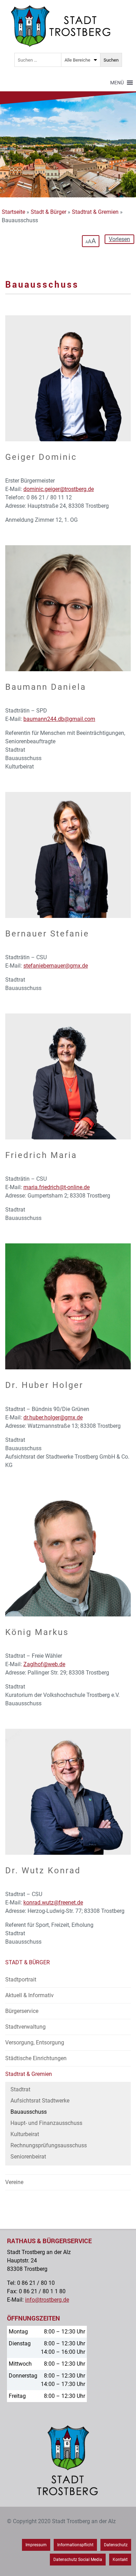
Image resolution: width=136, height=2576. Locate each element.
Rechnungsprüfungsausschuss (49, 2145)
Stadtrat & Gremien (95, 212)
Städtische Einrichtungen (36, 2058)
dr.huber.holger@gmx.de (53, 1417)
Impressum (36, 2545)
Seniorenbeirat (28, 2157)
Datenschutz (116, 2545)
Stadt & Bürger (48, 212)
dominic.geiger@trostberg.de (59, 489)
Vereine (14, 2182)
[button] (117, 83)
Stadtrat (20, 2089)
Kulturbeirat (25, 2134)
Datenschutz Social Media (78, 2560)
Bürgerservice (22, 2011)
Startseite (13, 212)
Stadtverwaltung (25, 2027)
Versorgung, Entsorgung (35, 2042)
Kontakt (120, 2560)
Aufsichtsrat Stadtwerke (40, 2101)
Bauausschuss (29, 2112)
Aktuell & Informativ (29, 1995)
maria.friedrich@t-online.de (56, 1187)
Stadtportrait (21, 1980)
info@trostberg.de (47, 2300)
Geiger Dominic (41, 457)
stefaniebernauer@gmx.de (56, 966)
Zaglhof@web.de (44, 1664)
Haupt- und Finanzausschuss (46, 2123)
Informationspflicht (75, 2545)
